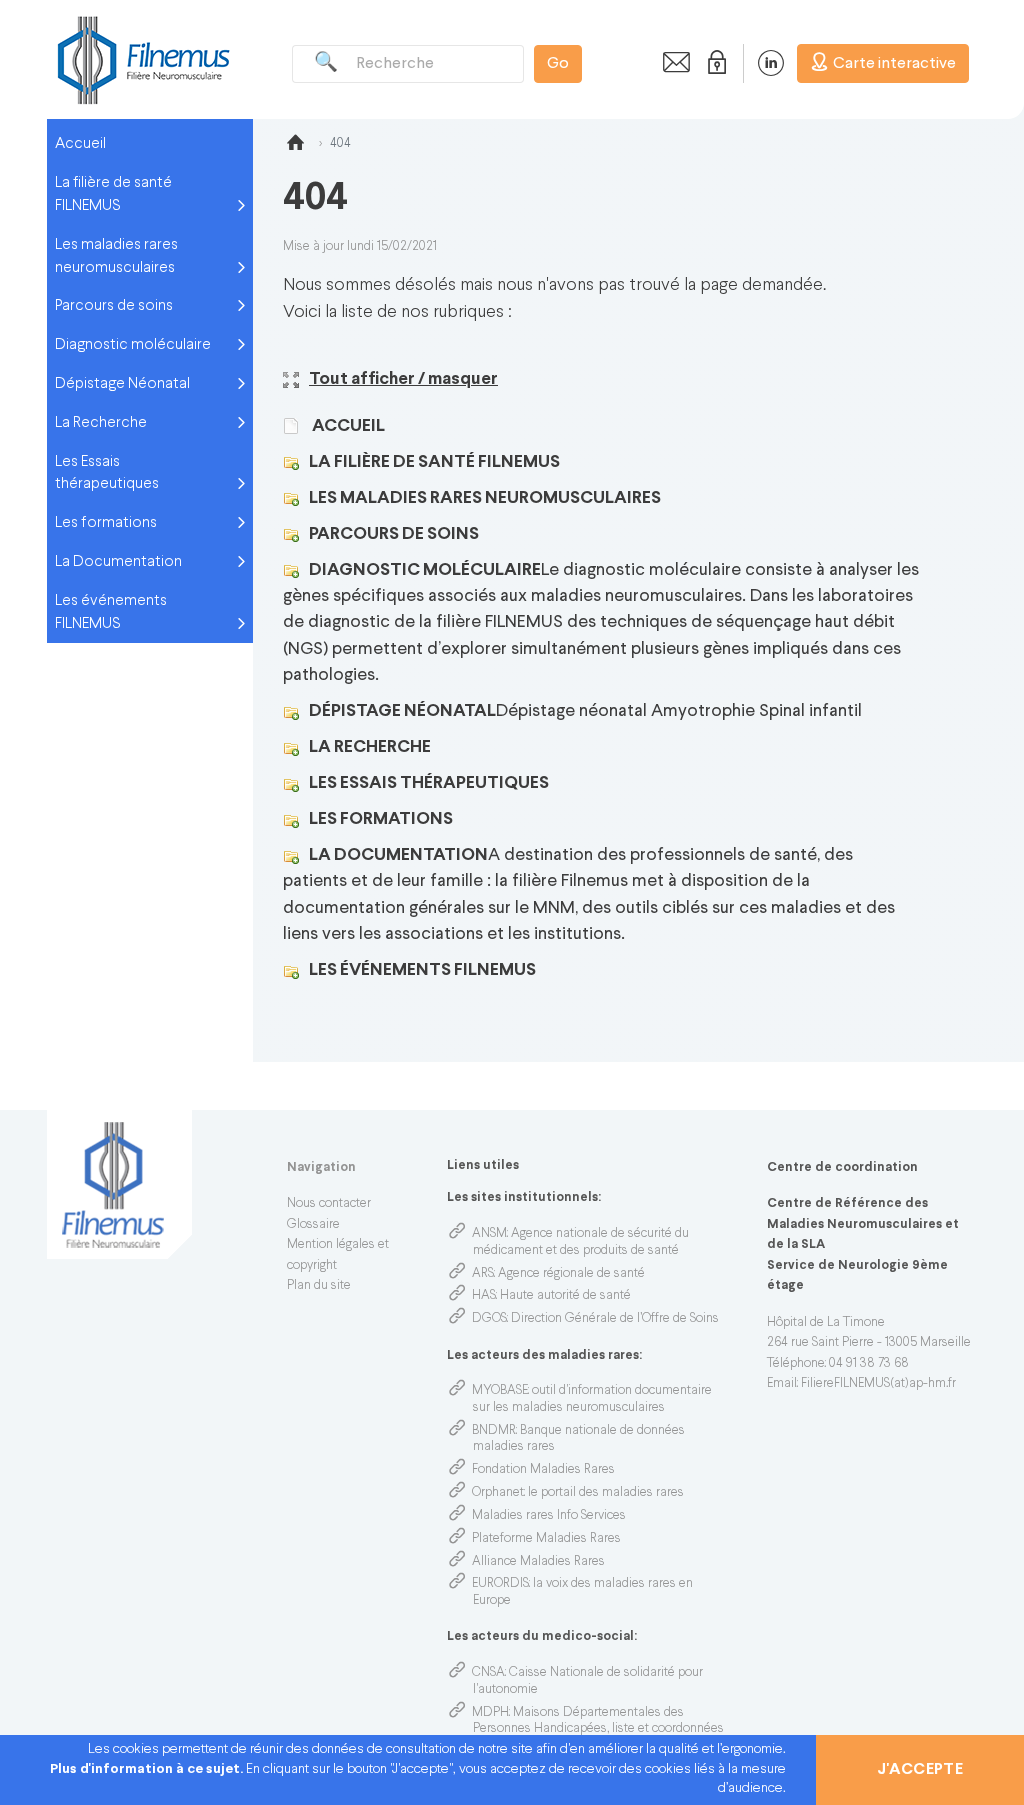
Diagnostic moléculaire (133, 345)
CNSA (488, 1673)
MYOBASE (500, 1391)
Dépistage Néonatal (122, 384)
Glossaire (313, 1225)
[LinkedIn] (760, 63)
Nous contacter (329, 1204)
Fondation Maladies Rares (543, 1470)
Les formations (106, 523)
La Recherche (101, 423)
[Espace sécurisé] (713, 63)
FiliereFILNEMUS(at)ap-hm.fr (878, 1384)
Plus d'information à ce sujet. (148, 1769)
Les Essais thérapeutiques (107, 473)
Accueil (80, 144)
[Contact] (671, 63)
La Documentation (118, 562)
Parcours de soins (114, 306)
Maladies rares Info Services (549, 1516)
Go (558, 64)
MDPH (490, 1713)
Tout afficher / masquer (403, 379)
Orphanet (498, 1493)
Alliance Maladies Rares (538, 1562)
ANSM (489, 1234)
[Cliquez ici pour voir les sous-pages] (296, 462)
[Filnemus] (295, 146)
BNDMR (494, 1431)
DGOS (489, 1319)
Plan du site (319, 1286)
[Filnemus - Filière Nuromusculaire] (142, 59)
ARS (483, 1274)
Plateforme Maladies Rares (546, 1539)
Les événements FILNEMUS (111, 612)
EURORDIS (500, 1584)
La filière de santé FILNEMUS (113, 194)
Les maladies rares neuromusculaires (116, 256)
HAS (484, 1296)
